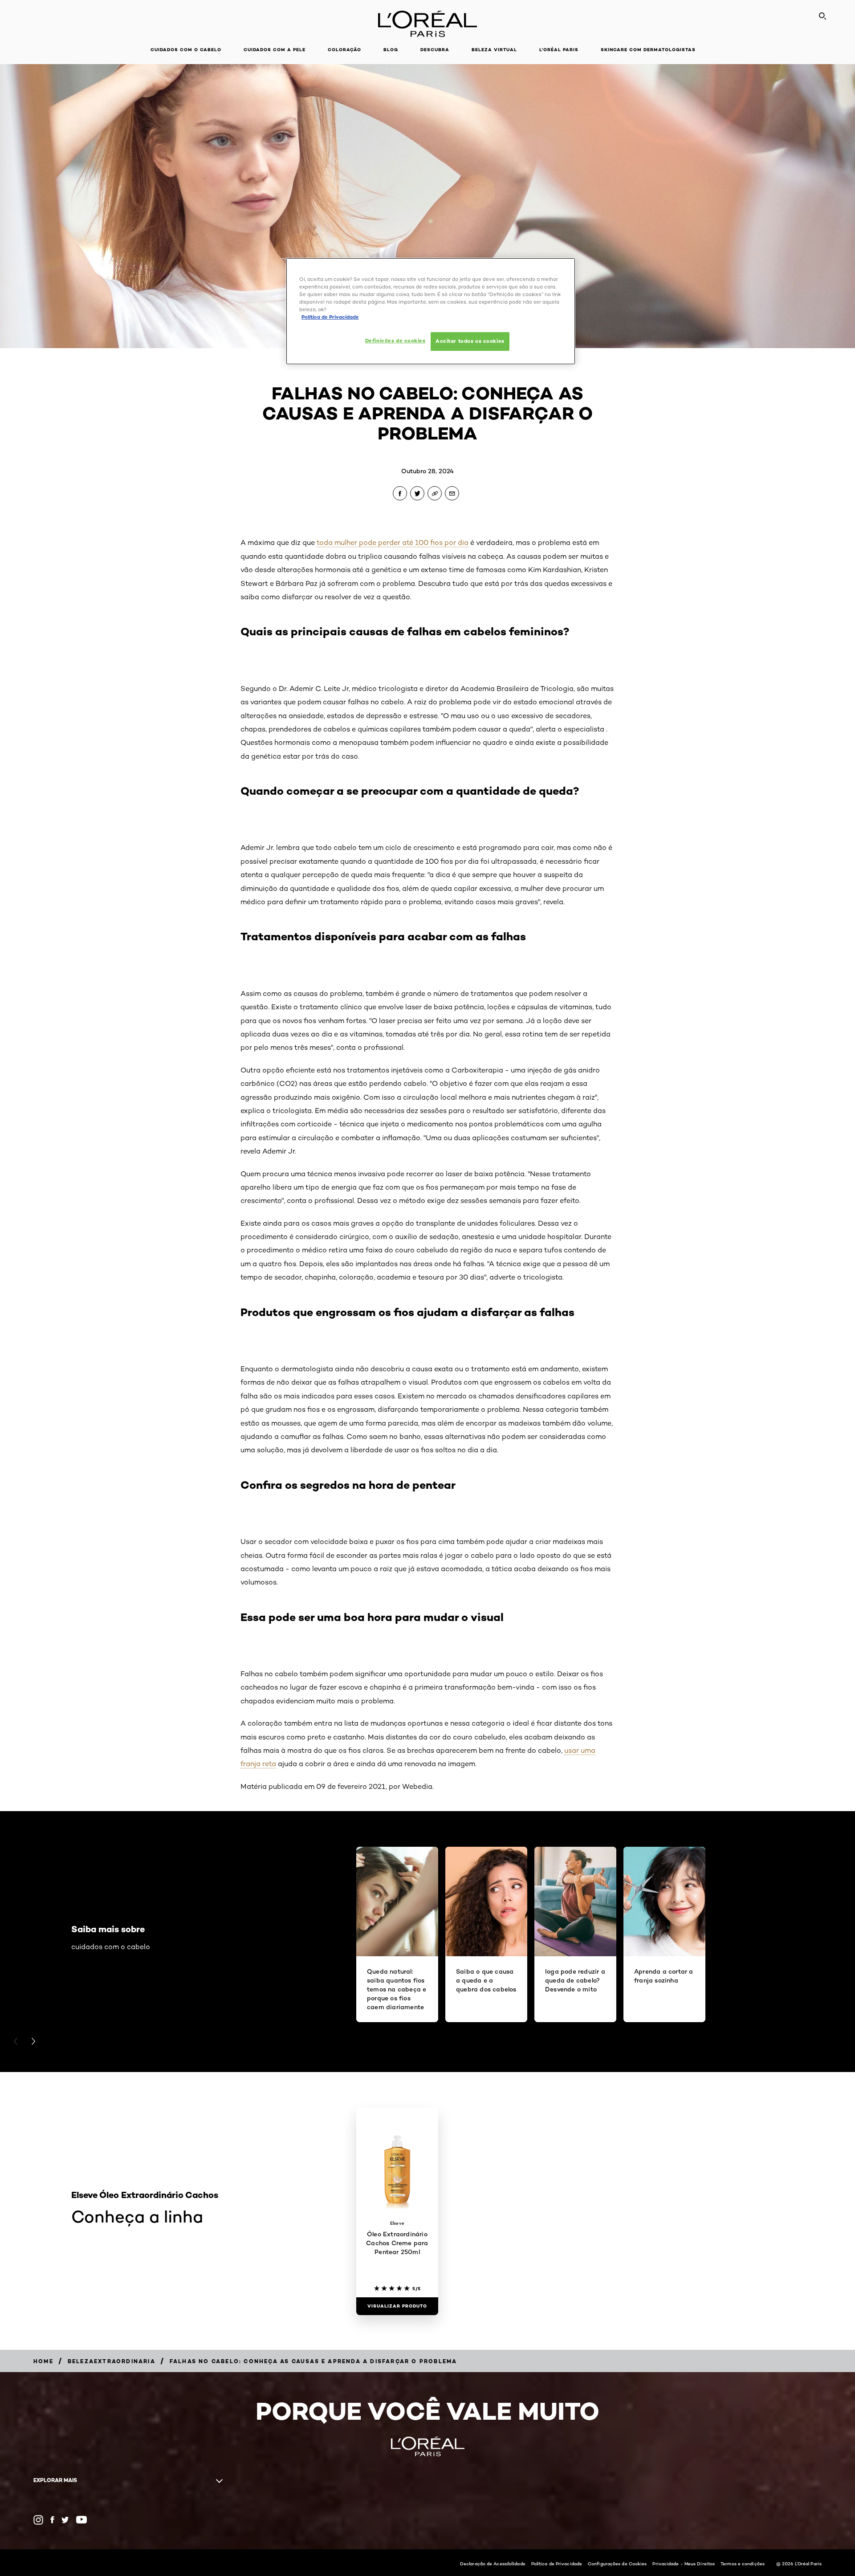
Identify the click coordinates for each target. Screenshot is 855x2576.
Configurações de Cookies (617, 2564)
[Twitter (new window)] (65, 2520)
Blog (391, 50)
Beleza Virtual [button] (494, 50)
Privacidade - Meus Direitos (684, 2564)
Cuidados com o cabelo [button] (186, 50)
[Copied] (435, 493)
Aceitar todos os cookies (470, 341)
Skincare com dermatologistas (648, 50)
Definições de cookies (395, 341)
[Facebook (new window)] (52, 2520)
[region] (431, 311)
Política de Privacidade (557, 2564)
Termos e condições (743, 2564)
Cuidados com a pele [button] (275, 50)
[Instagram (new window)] (38, 2520)
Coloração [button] (344, 50)
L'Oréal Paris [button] (559, 50)
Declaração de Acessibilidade (493, 2564)
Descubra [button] (435, 50)
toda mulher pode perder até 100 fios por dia (393, 542)
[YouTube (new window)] (81, 2520)
